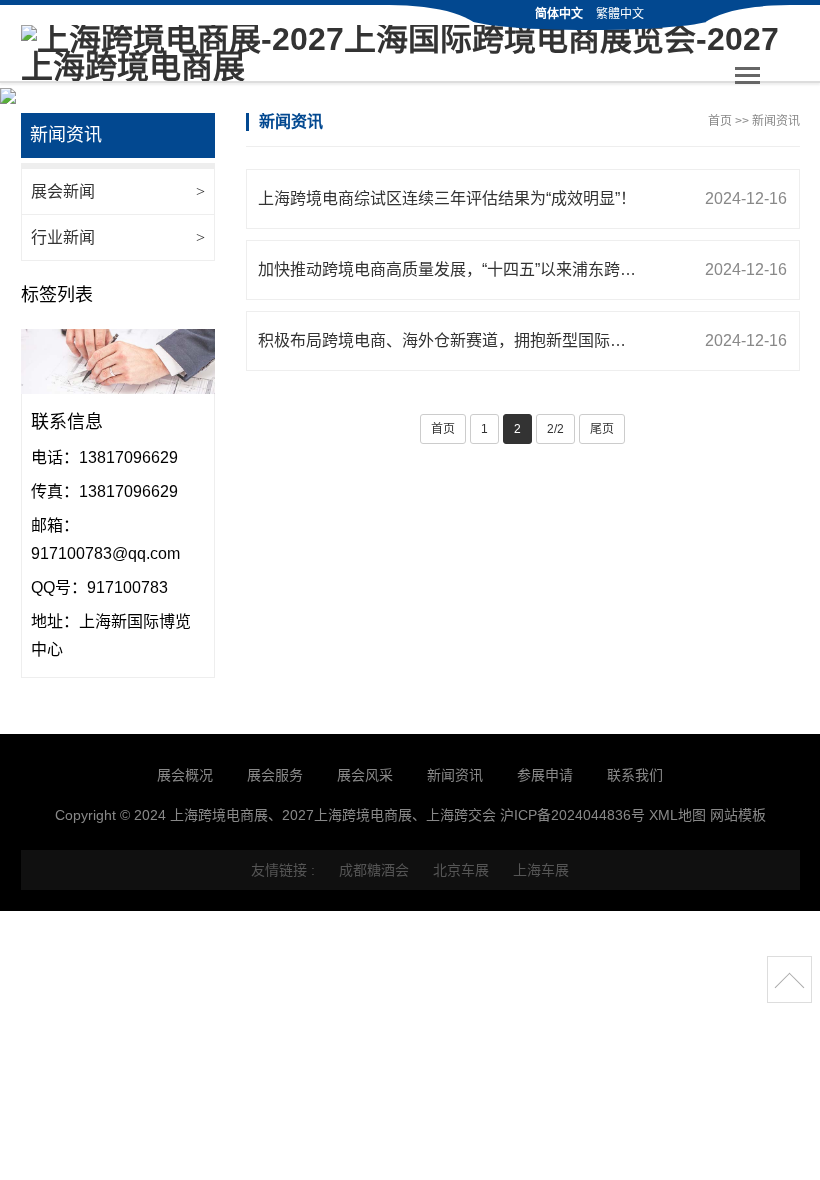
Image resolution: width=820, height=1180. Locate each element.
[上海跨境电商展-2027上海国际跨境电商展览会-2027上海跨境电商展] (410, 53)
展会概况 (185, 775)
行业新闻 (118, 237)
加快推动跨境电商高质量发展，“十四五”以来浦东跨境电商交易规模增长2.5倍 (528, 269)
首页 (720, 121)
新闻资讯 (776, 121)
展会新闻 (118, 191)
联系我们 (635, 775)
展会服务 (275, 775)
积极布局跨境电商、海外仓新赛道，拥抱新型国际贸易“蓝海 (522, 340)
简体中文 (559, 14)
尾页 (602, 429)
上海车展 (541, 870)
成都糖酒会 (374, 870)
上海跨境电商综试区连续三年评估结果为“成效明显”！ (522, 198)
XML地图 (677, 815)
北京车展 (461, 870)
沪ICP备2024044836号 (572, 815)
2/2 (555, 429)
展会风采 (365, 775)
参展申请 (545, 775)
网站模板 (738, 815)
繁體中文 (620, 14)
